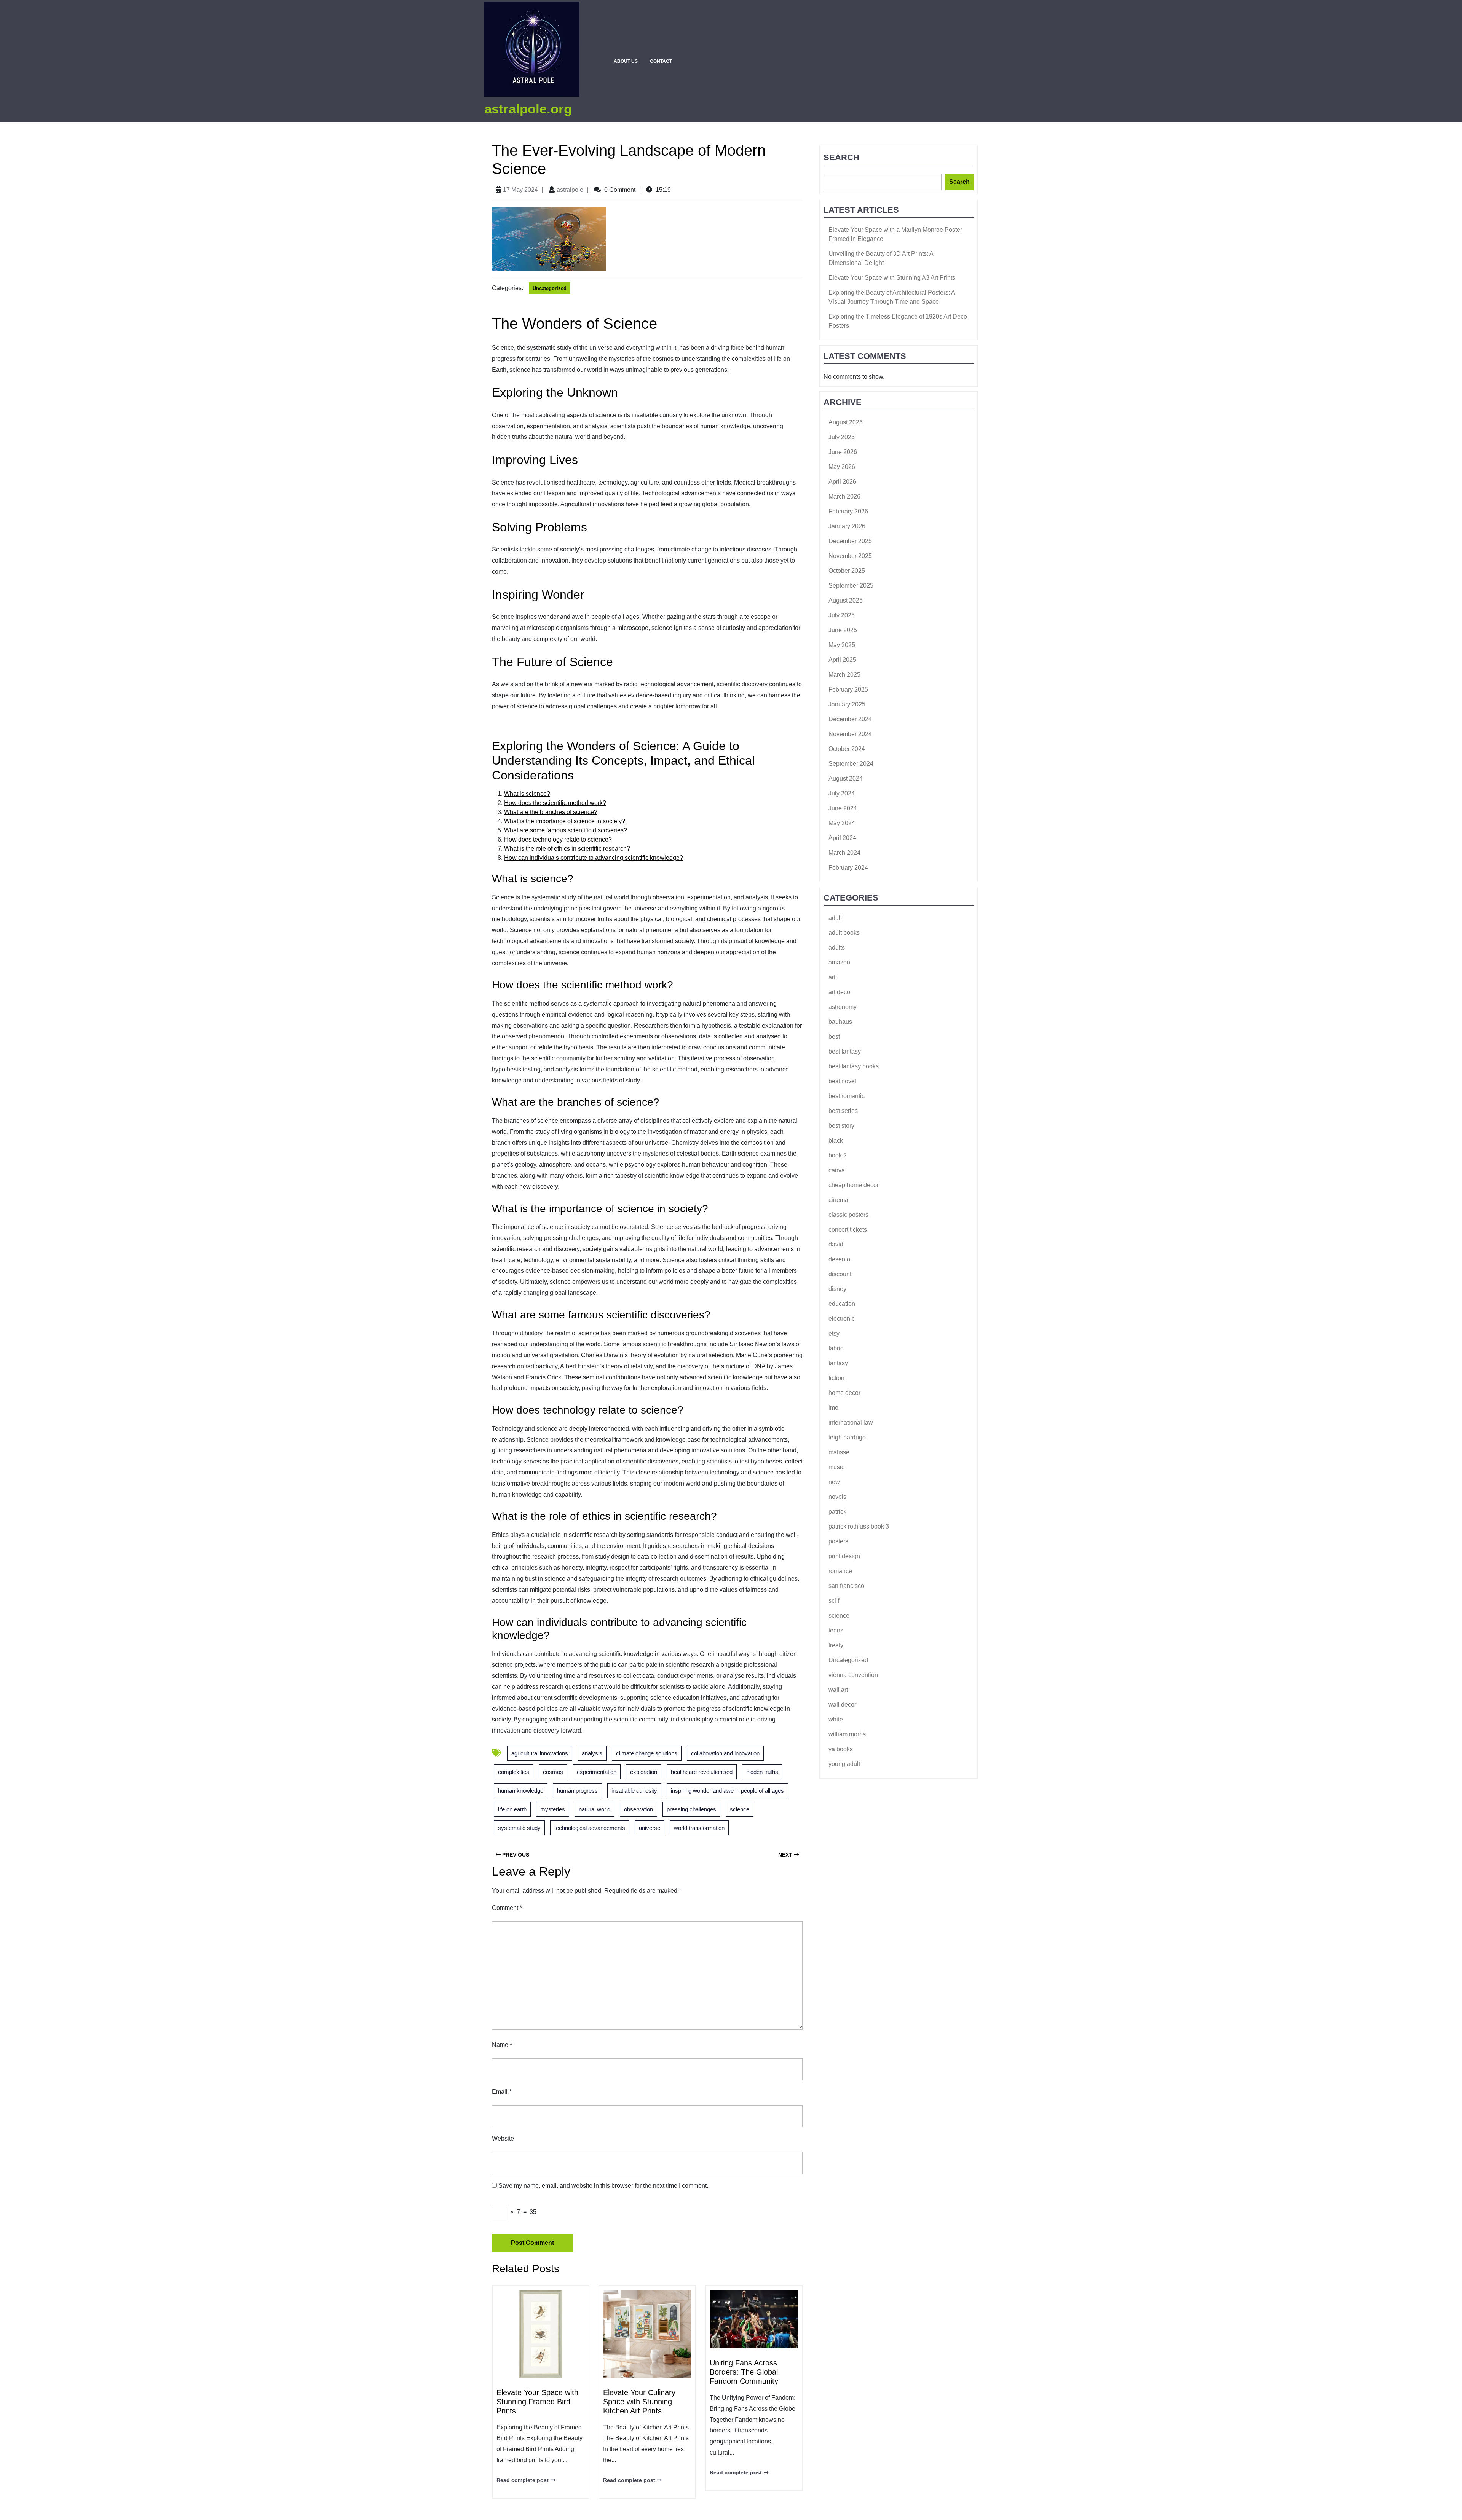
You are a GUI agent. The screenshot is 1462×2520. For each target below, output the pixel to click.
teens (836, 1630)
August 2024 (846, 779)
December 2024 (850, 719)
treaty (836, 1645)
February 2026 (848, 511)
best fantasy (845, 1051)
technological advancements (590, 1828)
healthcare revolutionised (702, 1772)
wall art (838, 1690)
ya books (841, 1749)
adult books (844, 933)
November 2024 (850, 734)
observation (638, 1809)
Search (841, 157)
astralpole (570, 190)
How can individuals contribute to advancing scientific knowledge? (594, 858)
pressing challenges (691, 1809)
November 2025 (850, 556)
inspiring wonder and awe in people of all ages (727, 1791)
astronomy (843, 1007)
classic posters (848, 1215)
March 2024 (844, 853)
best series (843, 1111)
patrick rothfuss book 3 (859, 1526)
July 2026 (842, 437)
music (836, 1467)
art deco (839, 992)
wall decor (842, 1705)
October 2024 (847, 749)
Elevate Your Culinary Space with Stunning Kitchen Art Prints (639, 2402)
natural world (595, 1809)
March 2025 (844, 675)
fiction (836, 1378)
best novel (842, 1081)
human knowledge (521, 1791)
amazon (839, 962)
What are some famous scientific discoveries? (566, 830)
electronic (842, 1319)
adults (837, 948)
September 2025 (851, 586)
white (836, 1719)
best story (841, 1126)
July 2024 (842, 793)
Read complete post (523, 2480)
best (834, 1037)
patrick (837, 1512)
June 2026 (843, 452)
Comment (507, 1908)
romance (840, 1571)
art (832, 977)
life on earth (512, 1809)
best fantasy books (854, 1066)
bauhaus (840, 1022)
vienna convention (853, 1675)
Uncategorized (550, 288)
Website (503, 2138)
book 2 (838, 1155)
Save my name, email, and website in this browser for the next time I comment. (603, 2186)
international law (851, 1423)
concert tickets (848, 1230)
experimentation (597, 1772)
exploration (644, 1772)
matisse (839, 1452)
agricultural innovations (540, 1753)
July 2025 (842, 615)
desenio (839, 1259)
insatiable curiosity (634, 1791)
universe (650, 1828)
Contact (661, 61)
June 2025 (843, 630)
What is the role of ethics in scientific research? (567, 849)
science (740, 1809)
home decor (844, 1393)
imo (833, 1408)
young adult (844, 1764)
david (836, 1244)
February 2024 (848, 868)
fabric (836, 1348)
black (836, 1140)
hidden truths (762, 1772)
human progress (577, 1791)
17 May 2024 (520, 190)
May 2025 (842, 645)
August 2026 (846, 422)
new (834, 1482)
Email (502, 2092)
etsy (834, 1333)
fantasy (838, 1363)
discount (840, 1274)
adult (835, 918)
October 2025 (847, 571)
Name (502, 2045)
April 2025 (842, 660)
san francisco (846, 1586)
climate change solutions (647, 1753)
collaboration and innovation (725, 1753)
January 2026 (847, 526)
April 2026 (842, 482)
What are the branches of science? (551, 812)
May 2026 (842, 467)
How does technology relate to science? (558, 839)
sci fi (835, 1601)
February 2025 (848, 689)
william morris (847, 1734)
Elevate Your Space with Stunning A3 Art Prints (892, 278)
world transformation (699, 1828)
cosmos (553, 1772)
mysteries (553, 1809)
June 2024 (843, 808)
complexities (514, 1772)
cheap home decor (854, 1185)
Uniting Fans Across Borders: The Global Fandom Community (744, 2372)
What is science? (527, 794)
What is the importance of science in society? (565, 821)
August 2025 (846, 600)
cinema (838, 1200)
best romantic (847, 1096)
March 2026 (844, 497)
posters (838, 1541)
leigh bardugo (847, 1437)
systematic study (519, 1828)
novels (837, 1497)
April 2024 (842, 838)
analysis (592, 1753)
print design (844, 1556)
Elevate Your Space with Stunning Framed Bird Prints (537, 2402)
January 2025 (847, 704)
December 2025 (850, 541)
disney (837, 1289)
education (842, 1304)
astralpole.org (528, 109)
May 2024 (842, 823)
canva (837, 1170)
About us (626, 61)
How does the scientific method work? (555, 803)
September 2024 (851, 764)
